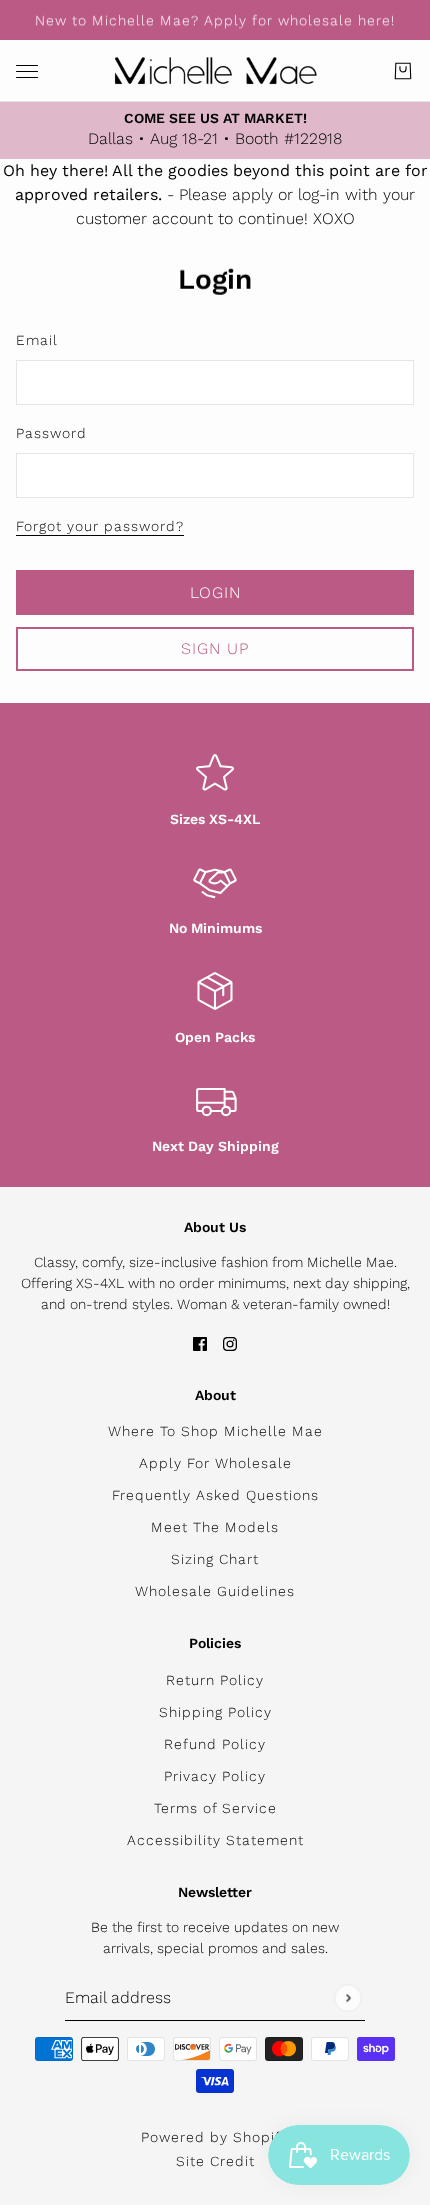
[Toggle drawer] (27, 71)
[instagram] (230, 1343)
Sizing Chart (215, 1559)
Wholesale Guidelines (215, 1591)
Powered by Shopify (215, 2137)
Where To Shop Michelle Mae (215, 1431)
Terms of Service (215, 1808)
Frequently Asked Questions (215, 1495)
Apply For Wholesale (215, 1463)
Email (37, 340)
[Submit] (347, 1997)
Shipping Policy (215, 1712)
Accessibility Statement (215, 1840)
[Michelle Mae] (215, 71)
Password (51, 433)
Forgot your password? (100, 526)
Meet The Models (215, 1527)
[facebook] (200, 1343)
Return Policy (215, 1680)
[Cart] (403, 71)
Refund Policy (215, 1744)
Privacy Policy (215, 1776)
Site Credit (215, 2161)
